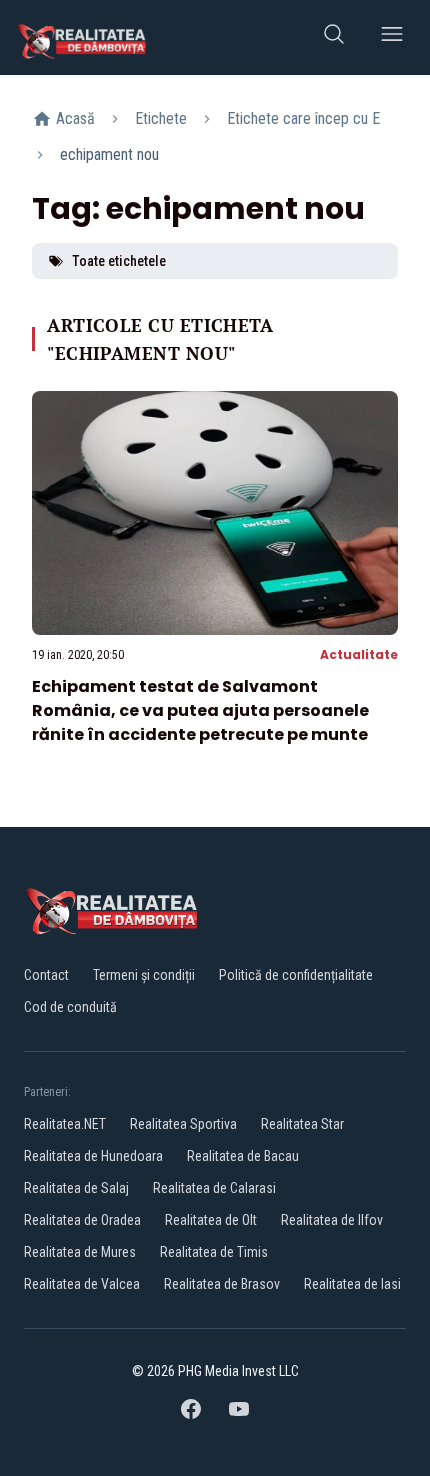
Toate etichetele (119, 261)
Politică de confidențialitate (296, 975)
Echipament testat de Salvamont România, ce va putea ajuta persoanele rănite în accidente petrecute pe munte (200, 710)
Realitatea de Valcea (82, 1284)
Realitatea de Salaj (76, 1188)
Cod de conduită (70, 1007)
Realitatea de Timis (214, 1252)
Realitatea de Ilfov (332, 1220)
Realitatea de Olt (211, 1220)
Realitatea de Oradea (82, 1220)
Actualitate (359, 654)
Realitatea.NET (65, 1124)
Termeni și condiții (144, 975)
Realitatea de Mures (80, 1252)
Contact (46, 975)
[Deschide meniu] (392, 37)
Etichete (161, 118)
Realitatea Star (302, 1124)
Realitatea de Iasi (352, 1284)
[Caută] (334, 37)
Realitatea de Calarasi (214, 1188)
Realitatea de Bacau (243, 1156)
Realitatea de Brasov (222, 1284)
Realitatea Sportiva (183, 1124)
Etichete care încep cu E (303, 118)
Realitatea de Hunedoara (93, 1156)
